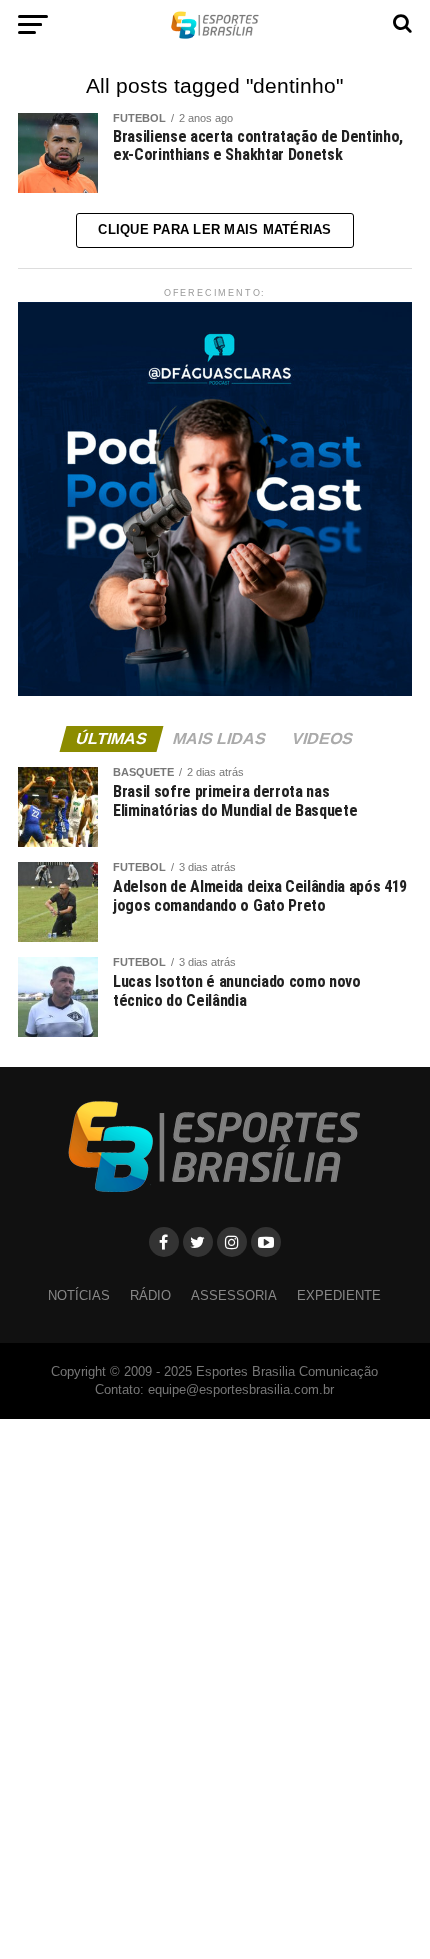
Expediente (339, 1295)
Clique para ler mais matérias (214, 229)
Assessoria (234, 1295)
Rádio (150, 1295)
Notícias (79, 1295)
